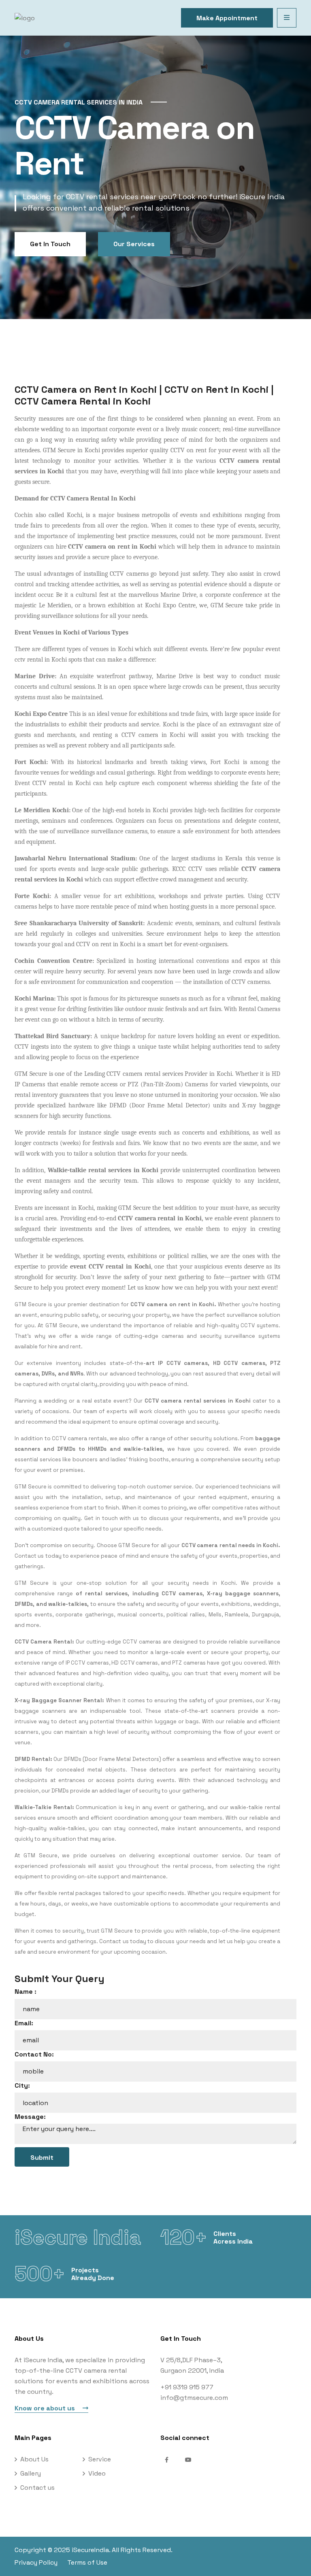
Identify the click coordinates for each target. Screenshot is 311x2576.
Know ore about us (46, 2408)
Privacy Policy (36, 2562)
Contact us (37, 2488)
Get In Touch (50, 244)
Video (97, 2473)
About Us (34, 2459)
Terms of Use (87, 2562)
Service (100, 2459)
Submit (42, 2158)
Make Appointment (227, 18)
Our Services (134, 244)
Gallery (31, 2473)
